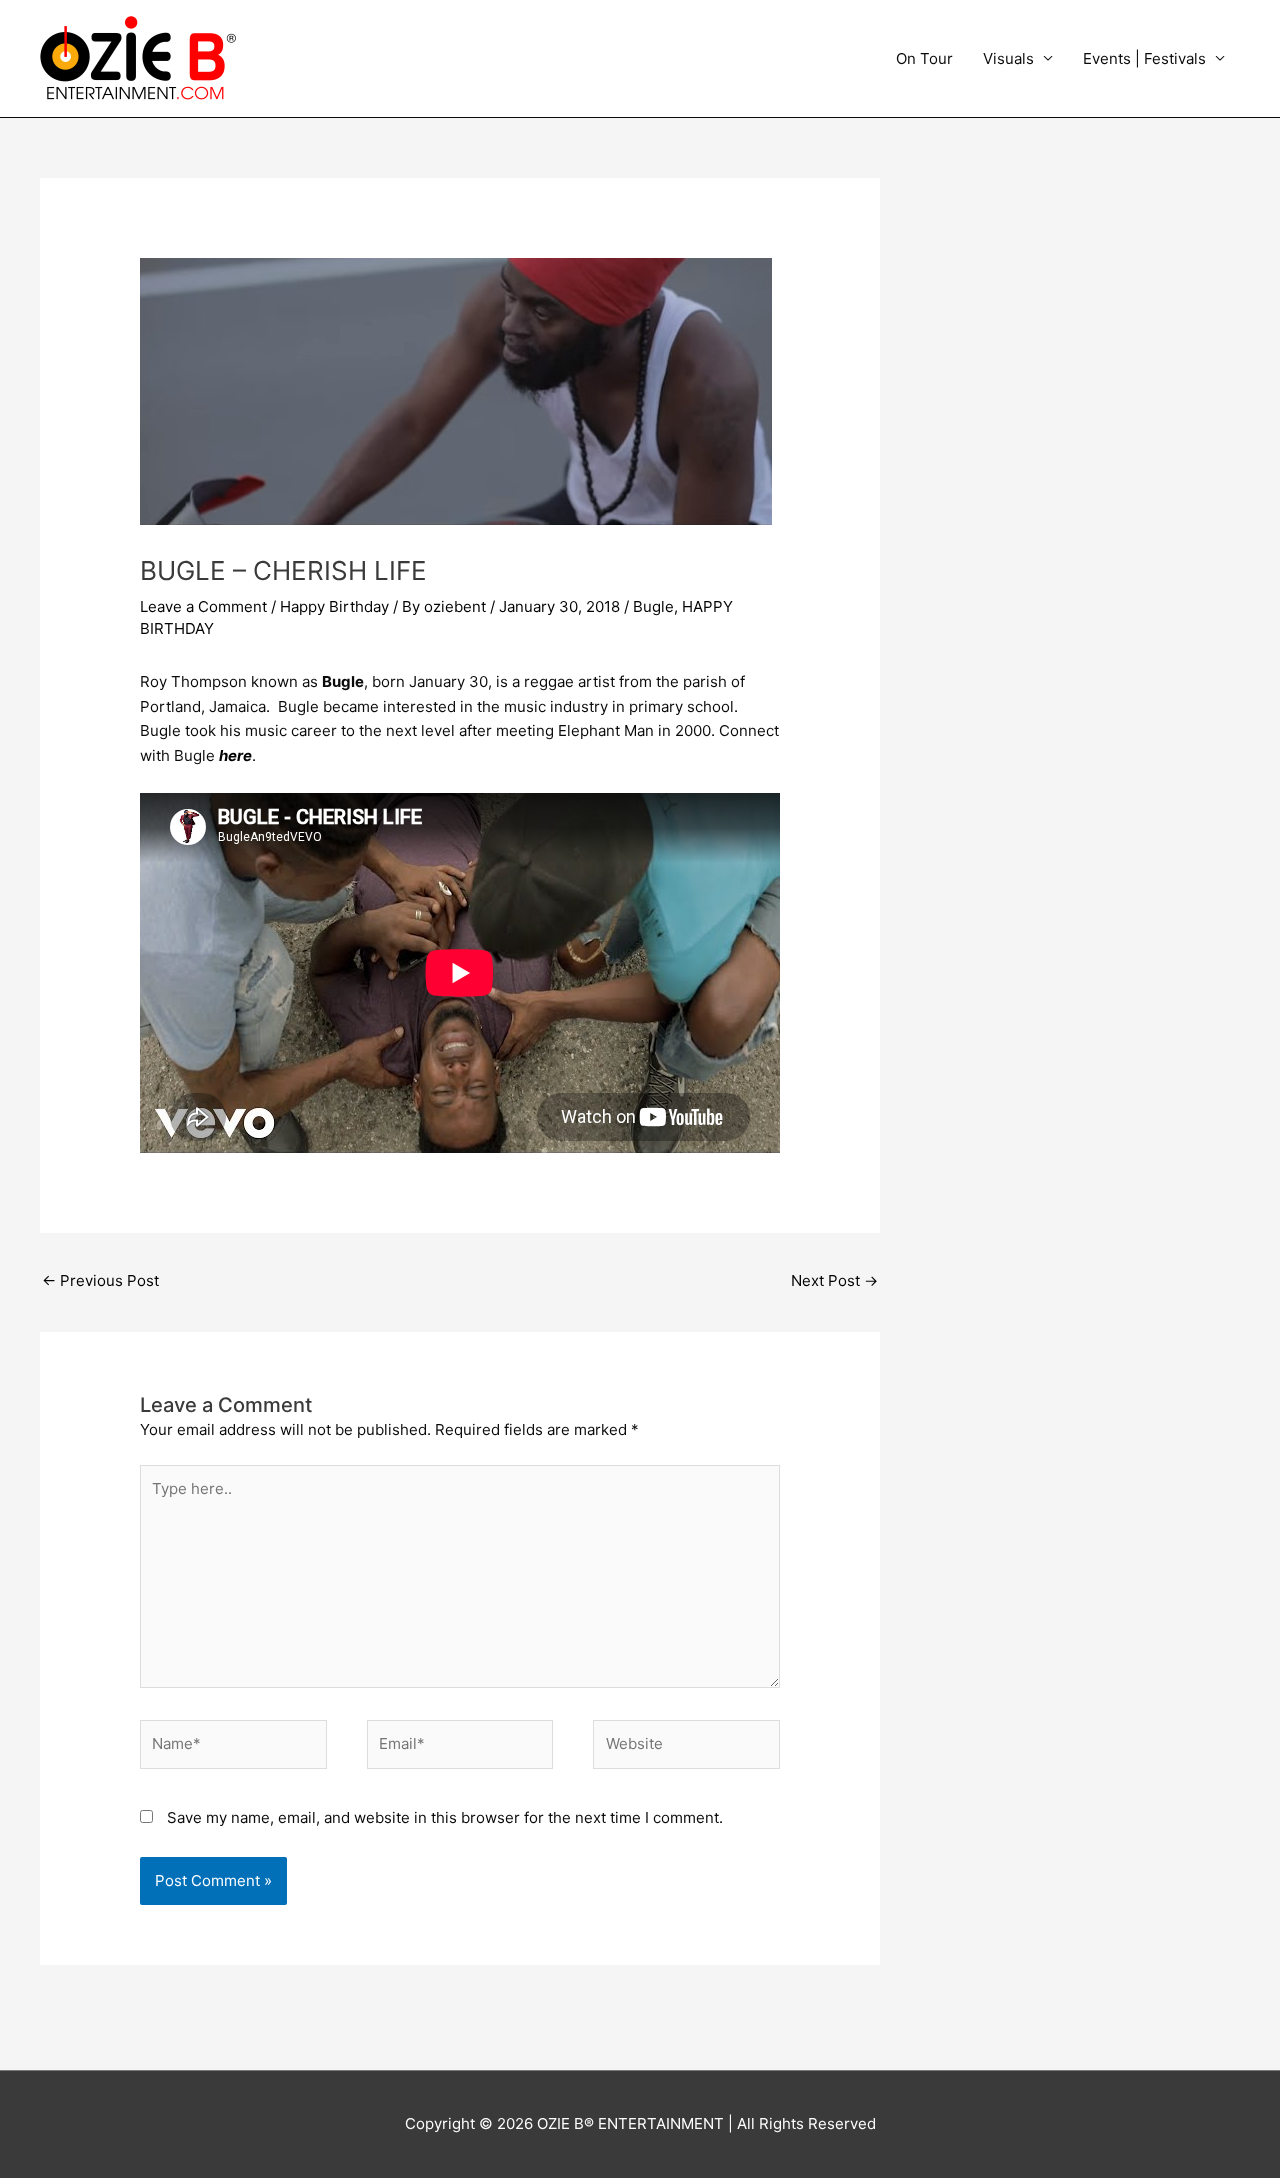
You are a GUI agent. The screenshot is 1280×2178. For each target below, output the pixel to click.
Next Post (834, 1280)
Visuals (1008, 58)
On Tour (924, 58)
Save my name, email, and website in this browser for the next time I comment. (445, 1817)
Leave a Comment (203, 606)
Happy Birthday (334, 606)
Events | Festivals (1144, 58)
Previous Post (100, 1280)
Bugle (653, 606)
